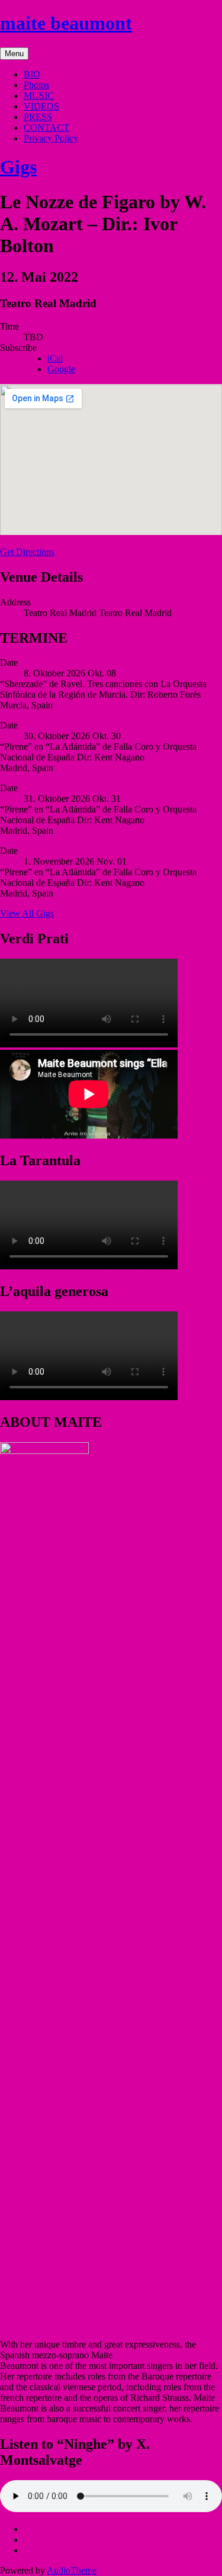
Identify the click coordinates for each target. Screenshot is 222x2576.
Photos (36, 85)
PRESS (38, 117)
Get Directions (27, 552)
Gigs (18, 167)
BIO (32, 74)
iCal (55, 358)
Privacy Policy (51, 138)
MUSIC (39, 96)
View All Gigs (27, 913)
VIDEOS (41, 106)
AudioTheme (72, 2570)
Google (61, 369)
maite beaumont (66, 23)
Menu (14, 54)
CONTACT (46, 128)
